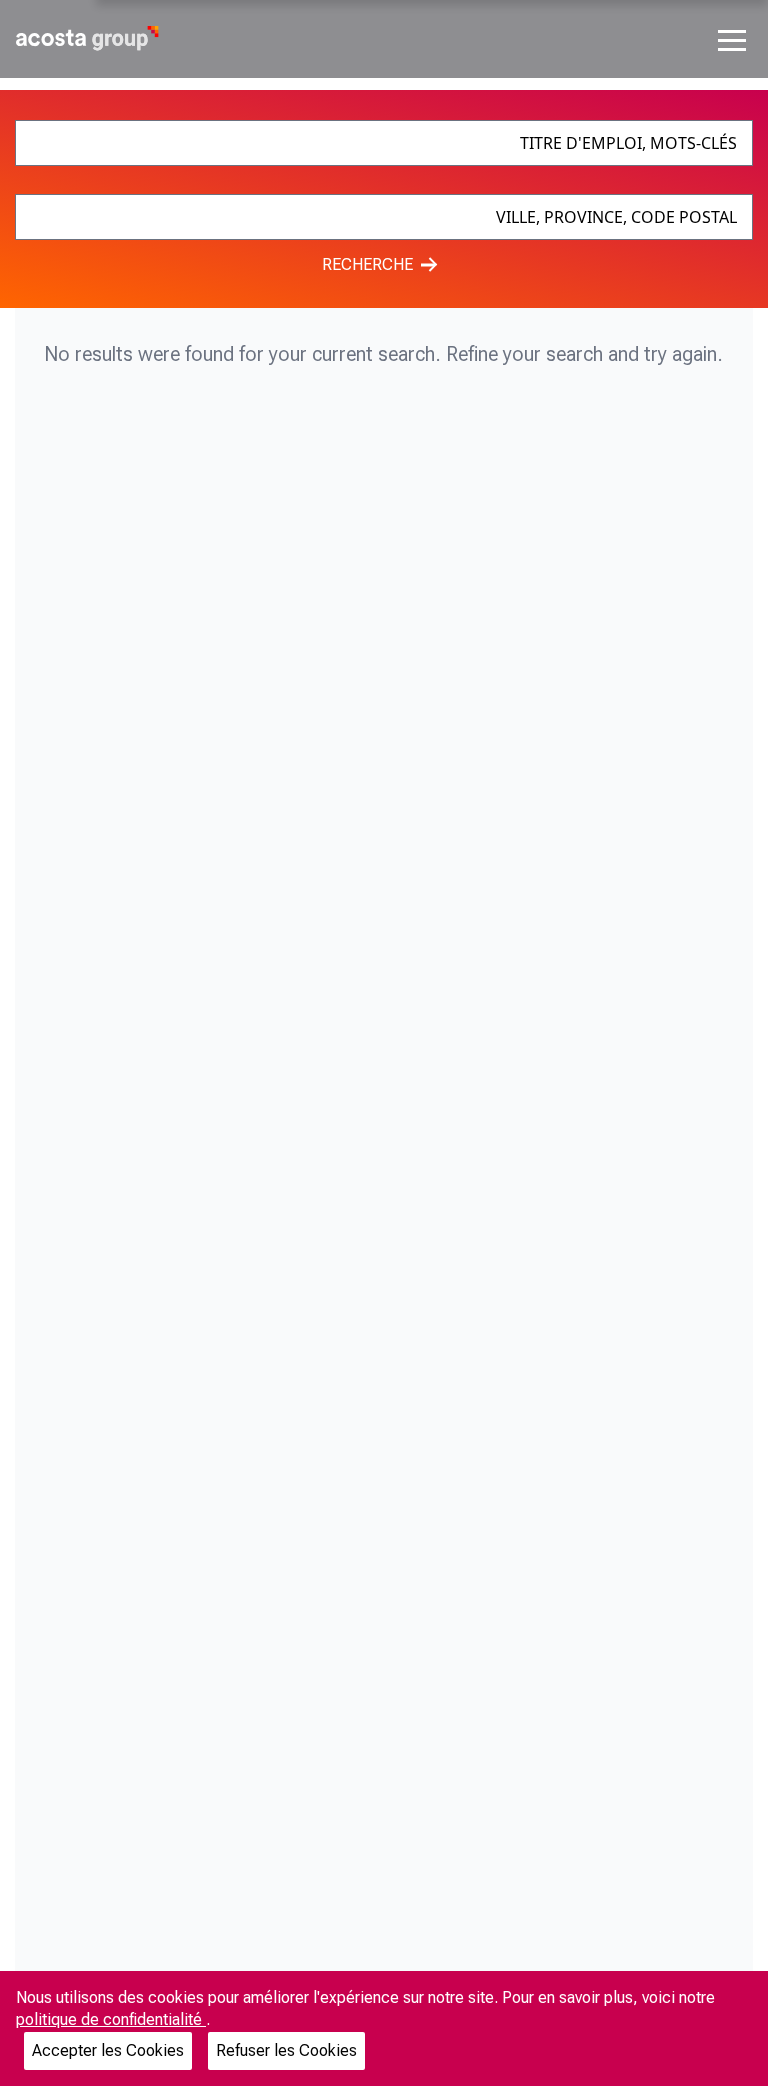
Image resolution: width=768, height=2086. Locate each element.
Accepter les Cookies (108, 2050)
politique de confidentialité (111, 2019)
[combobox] (383, 143)
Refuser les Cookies (286, 2050)
